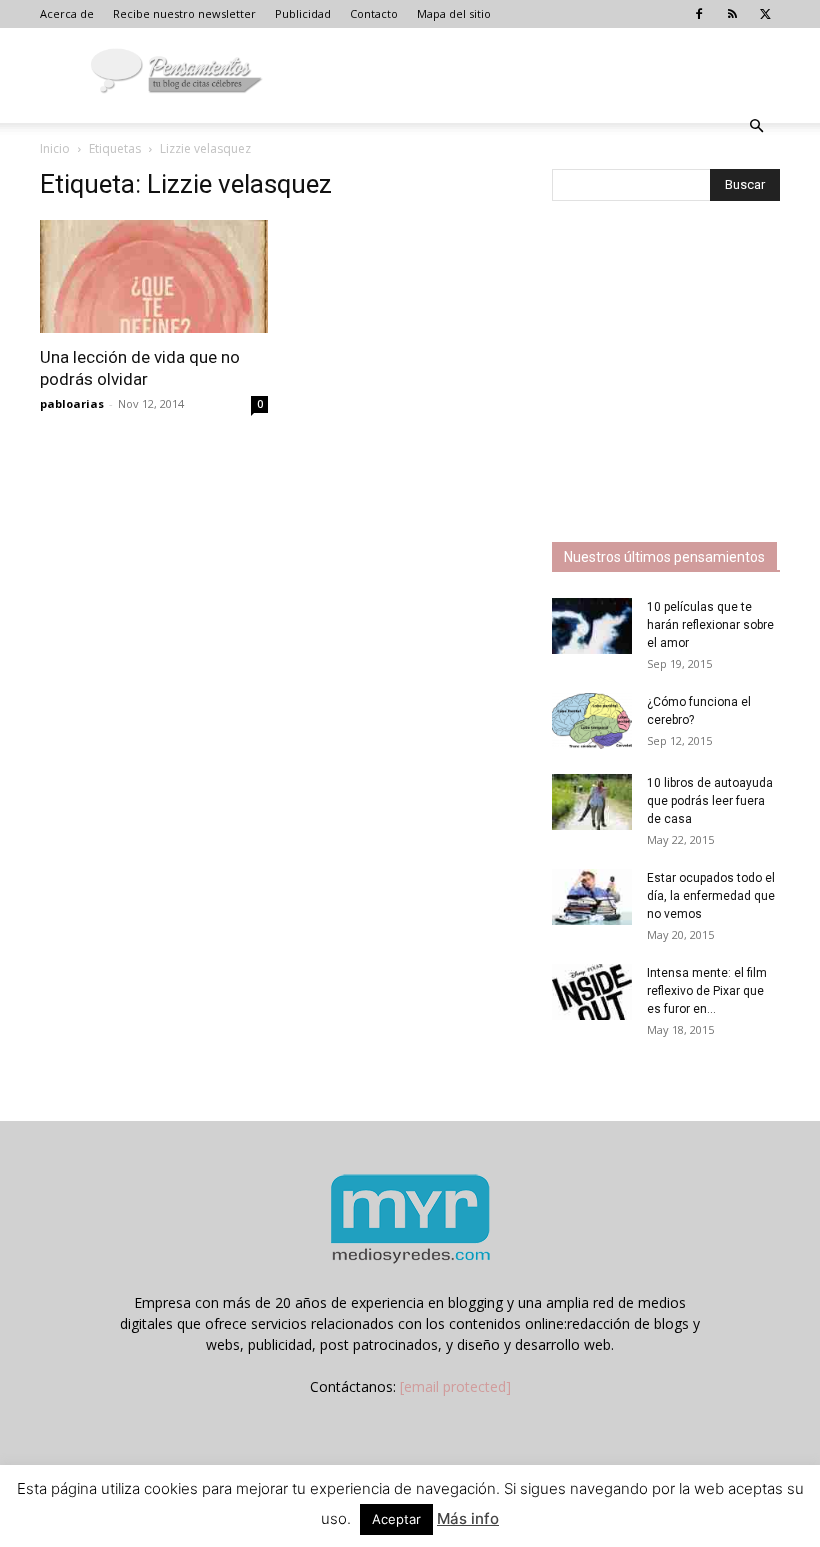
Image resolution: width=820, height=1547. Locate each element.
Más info (468, 1518)
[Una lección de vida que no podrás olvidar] (154, 276)
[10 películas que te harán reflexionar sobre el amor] (592, 626)
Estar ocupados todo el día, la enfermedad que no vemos (711, 896)
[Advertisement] (686, 374)
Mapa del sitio (454, 13)
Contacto (374, 13)
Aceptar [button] (396, 1519)
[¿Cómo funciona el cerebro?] (592, 721)
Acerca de (67, 13)
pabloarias (72, 403)
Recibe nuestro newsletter (184, 13)
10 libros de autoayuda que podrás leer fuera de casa (710, 801)
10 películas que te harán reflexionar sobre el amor (710, 625)
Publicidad (303, 13)
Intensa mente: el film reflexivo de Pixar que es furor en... (707, 991)
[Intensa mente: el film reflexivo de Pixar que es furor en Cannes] (592, 992)
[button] (756, 126)
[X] (765, 14)
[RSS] (732, 14)
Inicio (55, 148)
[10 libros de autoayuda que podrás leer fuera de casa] (592, 802)
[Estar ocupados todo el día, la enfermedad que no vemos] (592, 897)
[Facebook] (699, 14)
